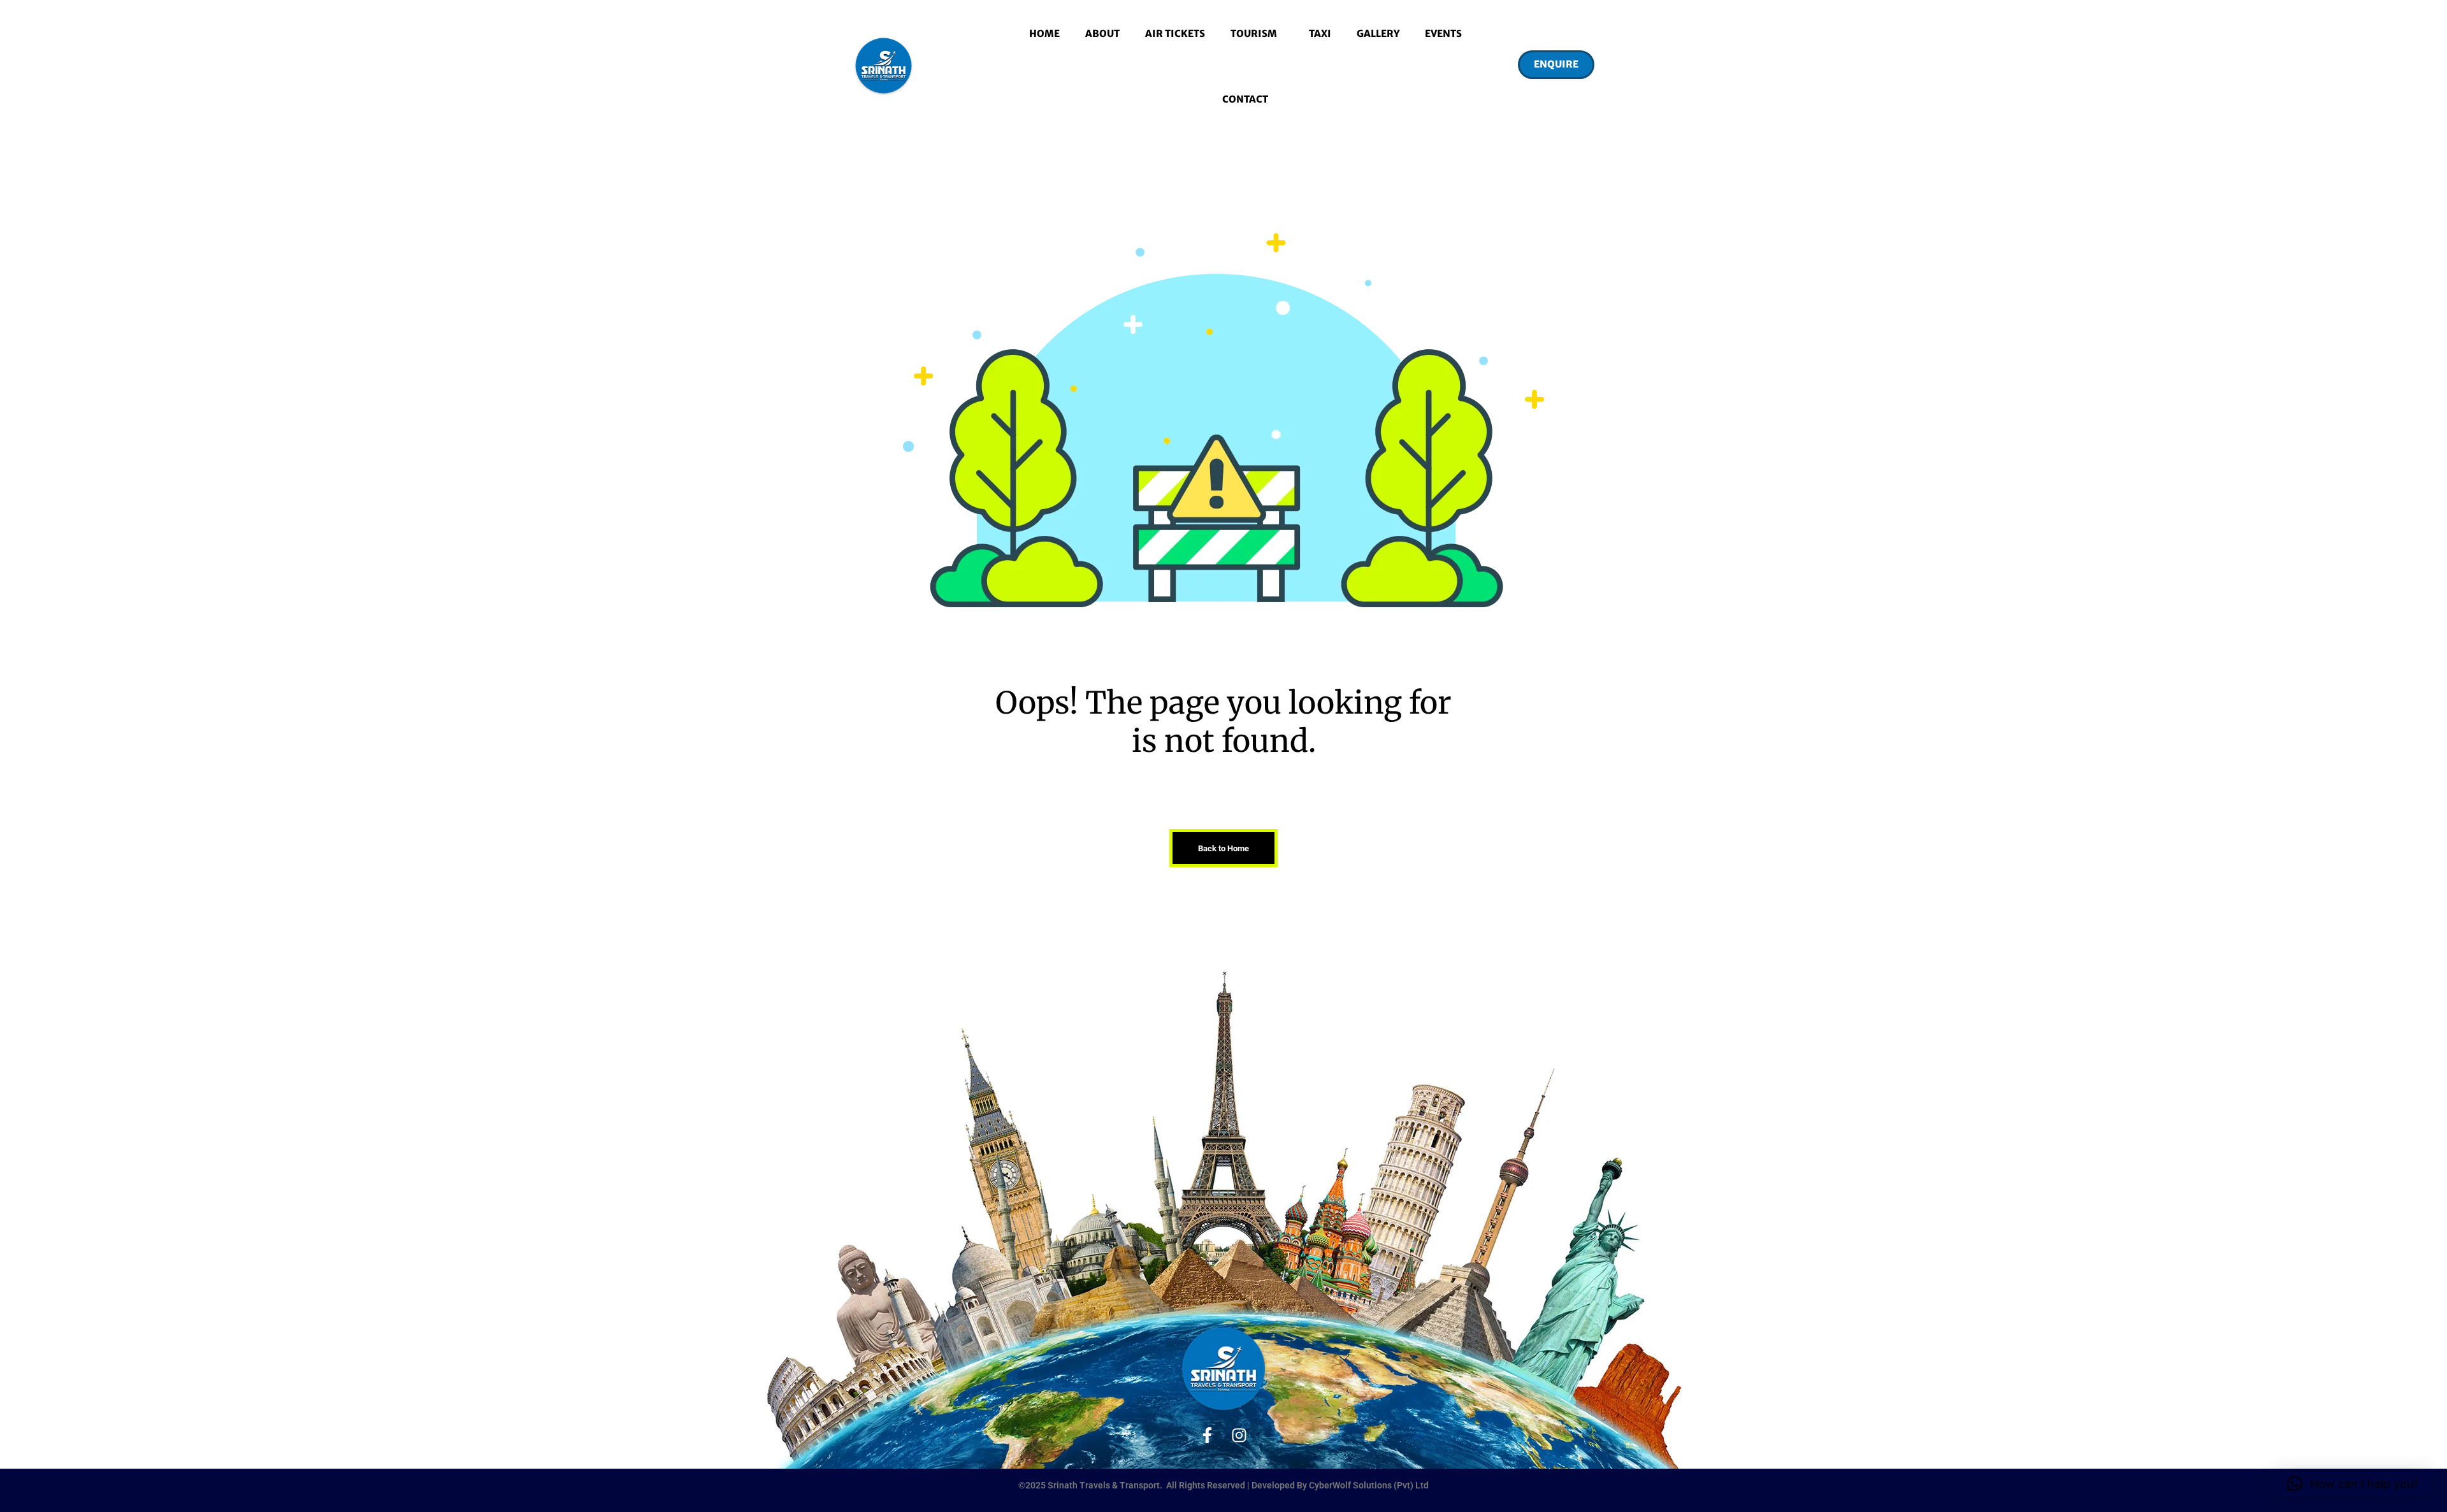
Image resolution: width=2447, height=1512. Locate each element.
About (1102, 33)
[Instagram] (1239, 1435)
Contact (1245, 99)
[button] (1555, 66)
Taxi (1320, 33)
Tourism (1254, 33)
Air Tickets (1175, 33)
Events (1443, 33)
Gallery (1378, 33)
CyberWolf (1331, 1485)
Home (1044, 33)
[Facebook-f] (1207, 1435)
